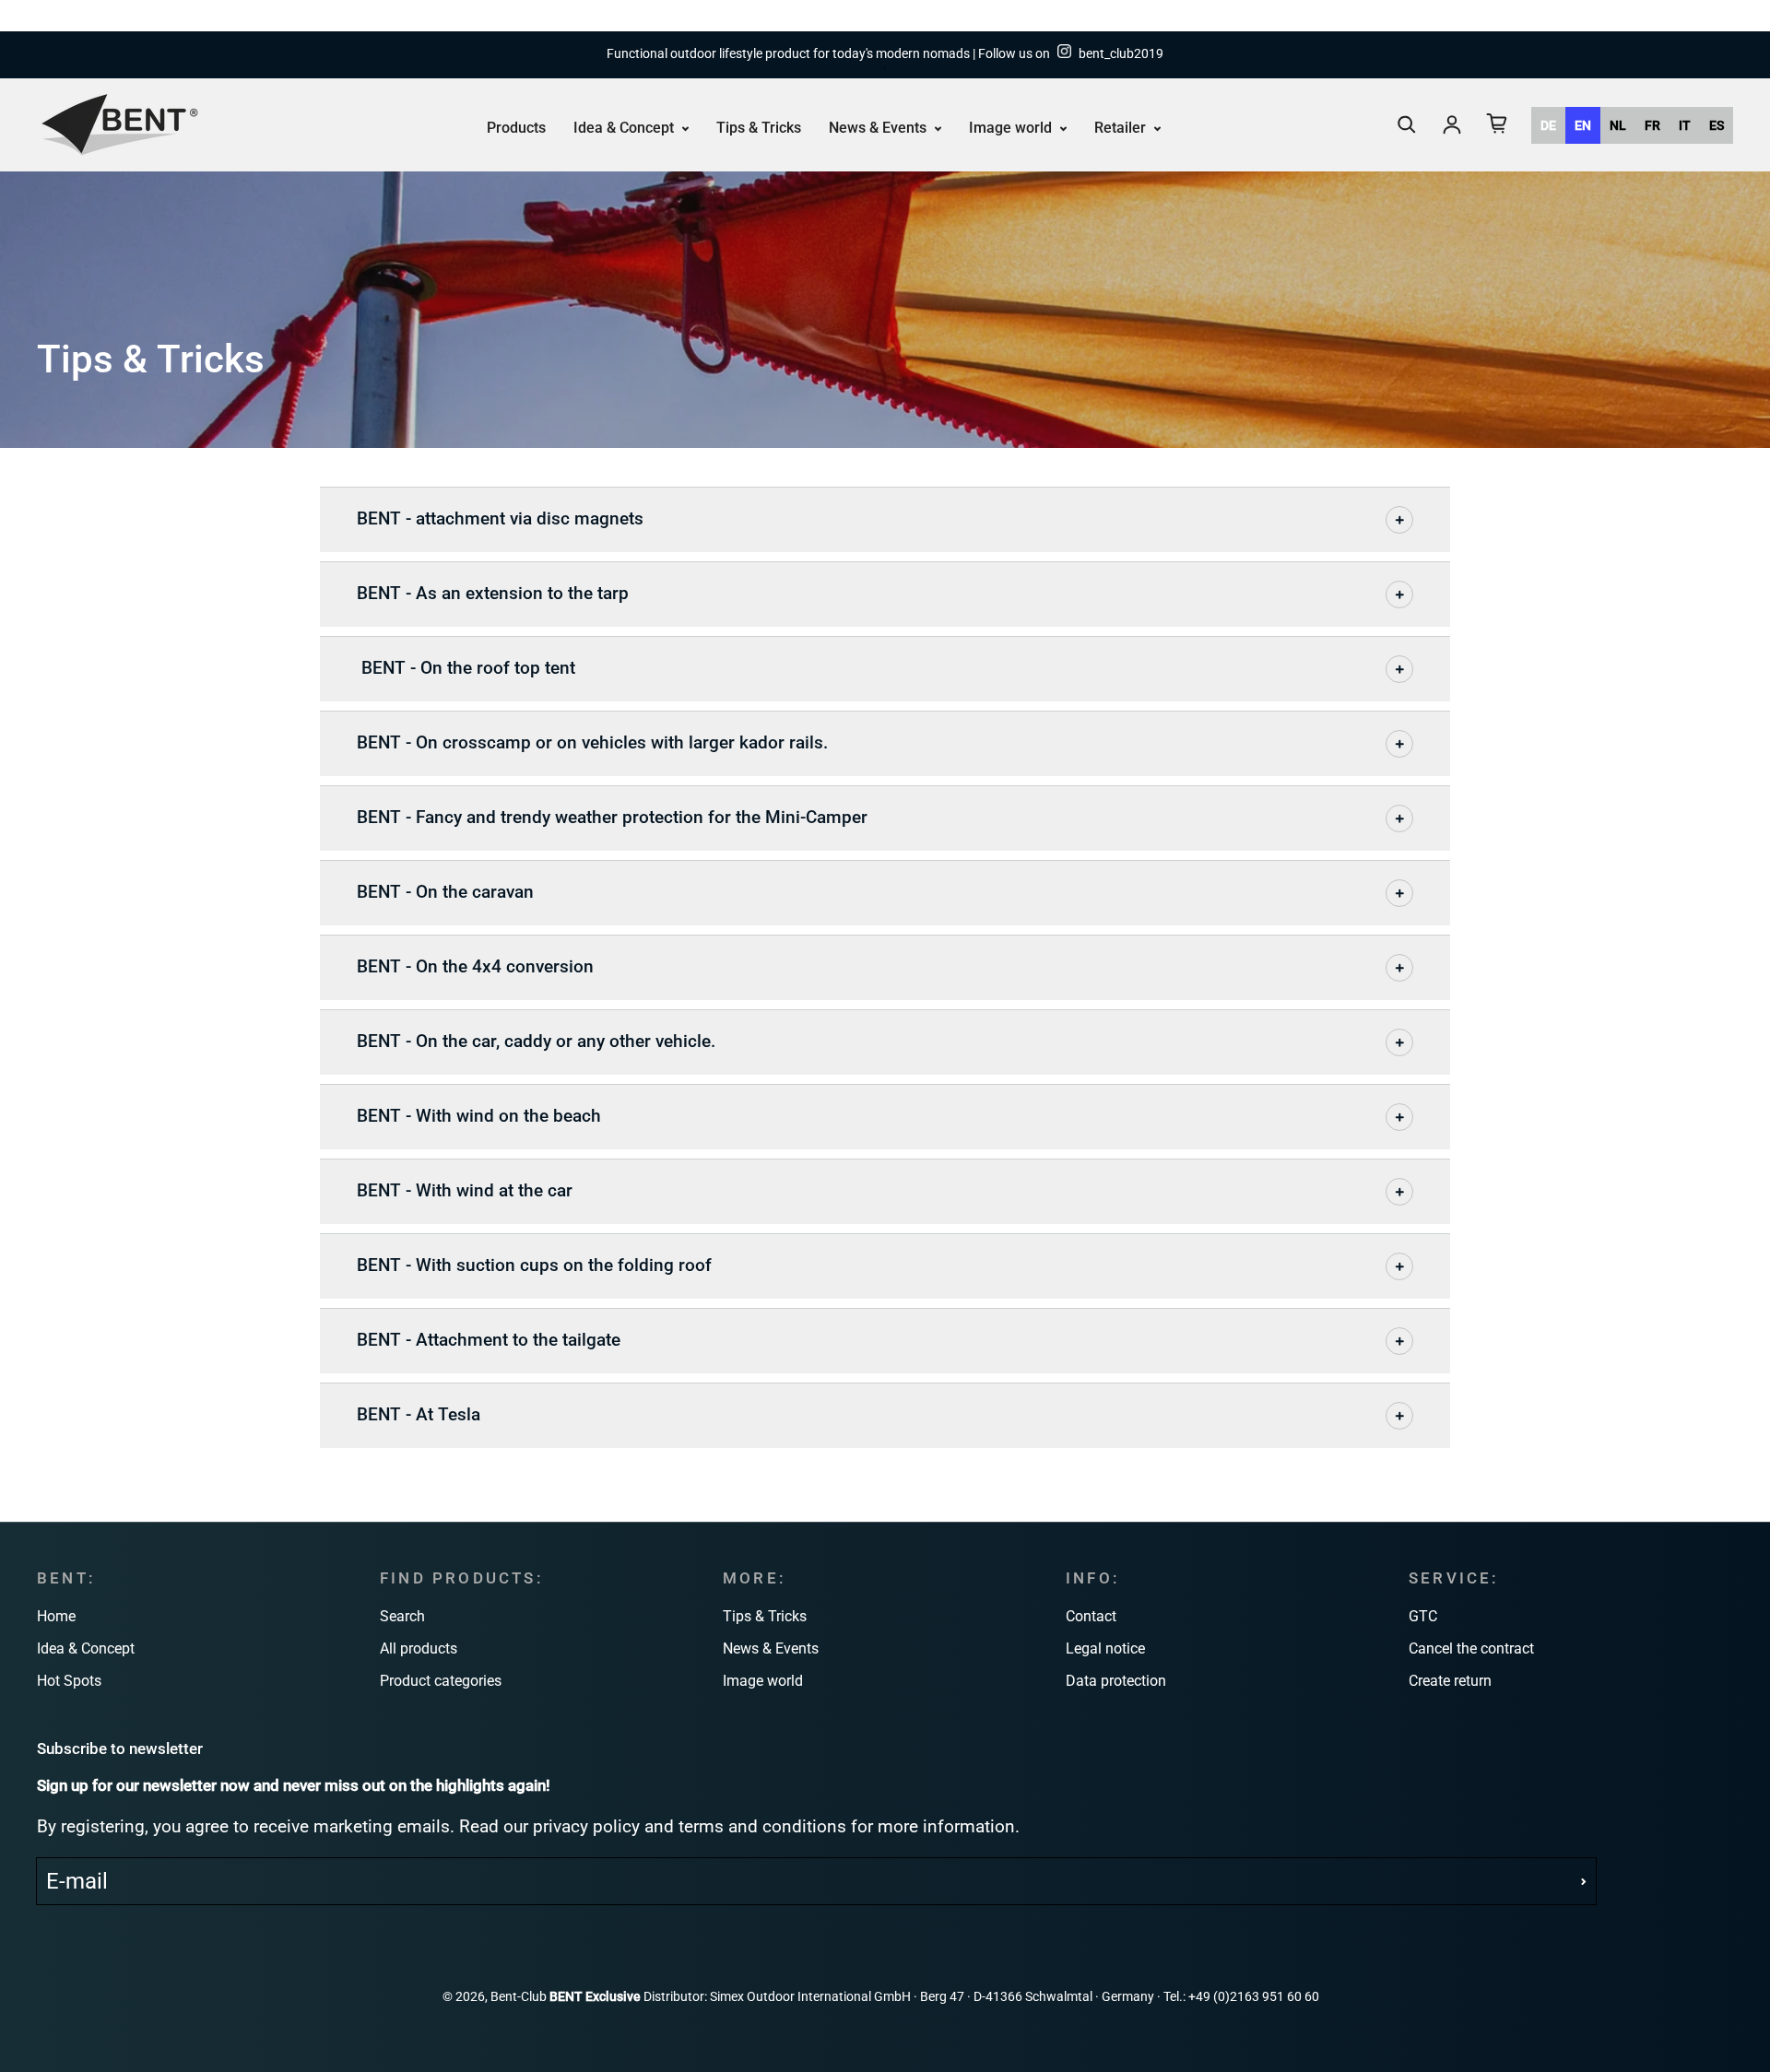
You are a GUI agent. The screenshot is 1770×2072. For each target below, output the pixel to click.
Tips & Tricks (759, 127)
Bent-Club (519, 1997)
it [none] (1685, 124)
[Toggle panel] (1399, 520)
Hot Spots (69, 1681)
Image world (1012, 127)
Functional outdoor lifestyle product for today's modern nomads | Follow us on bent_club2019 (885, 54)
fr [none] (1652, 124)
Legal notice (1105, 1648)
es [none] (1717, 124)
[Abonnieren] (1584, 1881)
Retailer (1122, 127)
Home (56, 1616)
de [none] (1548, 124)
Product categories (441, 1681)
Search (402, 1616)
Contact (1091, 1616)
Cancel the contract (1471, 1648)
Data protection (1116, 1681)
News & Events (879, 127)
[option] (1548, 124)
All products (419, 1648)
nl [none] (1618, 124)
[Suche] (1407, 124)
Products (516, 127)
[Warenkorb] (1497, 124)
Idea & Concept (625, 127)
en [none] (1583, 124)
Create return (1450, 1681)
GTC (1423, 1616)
